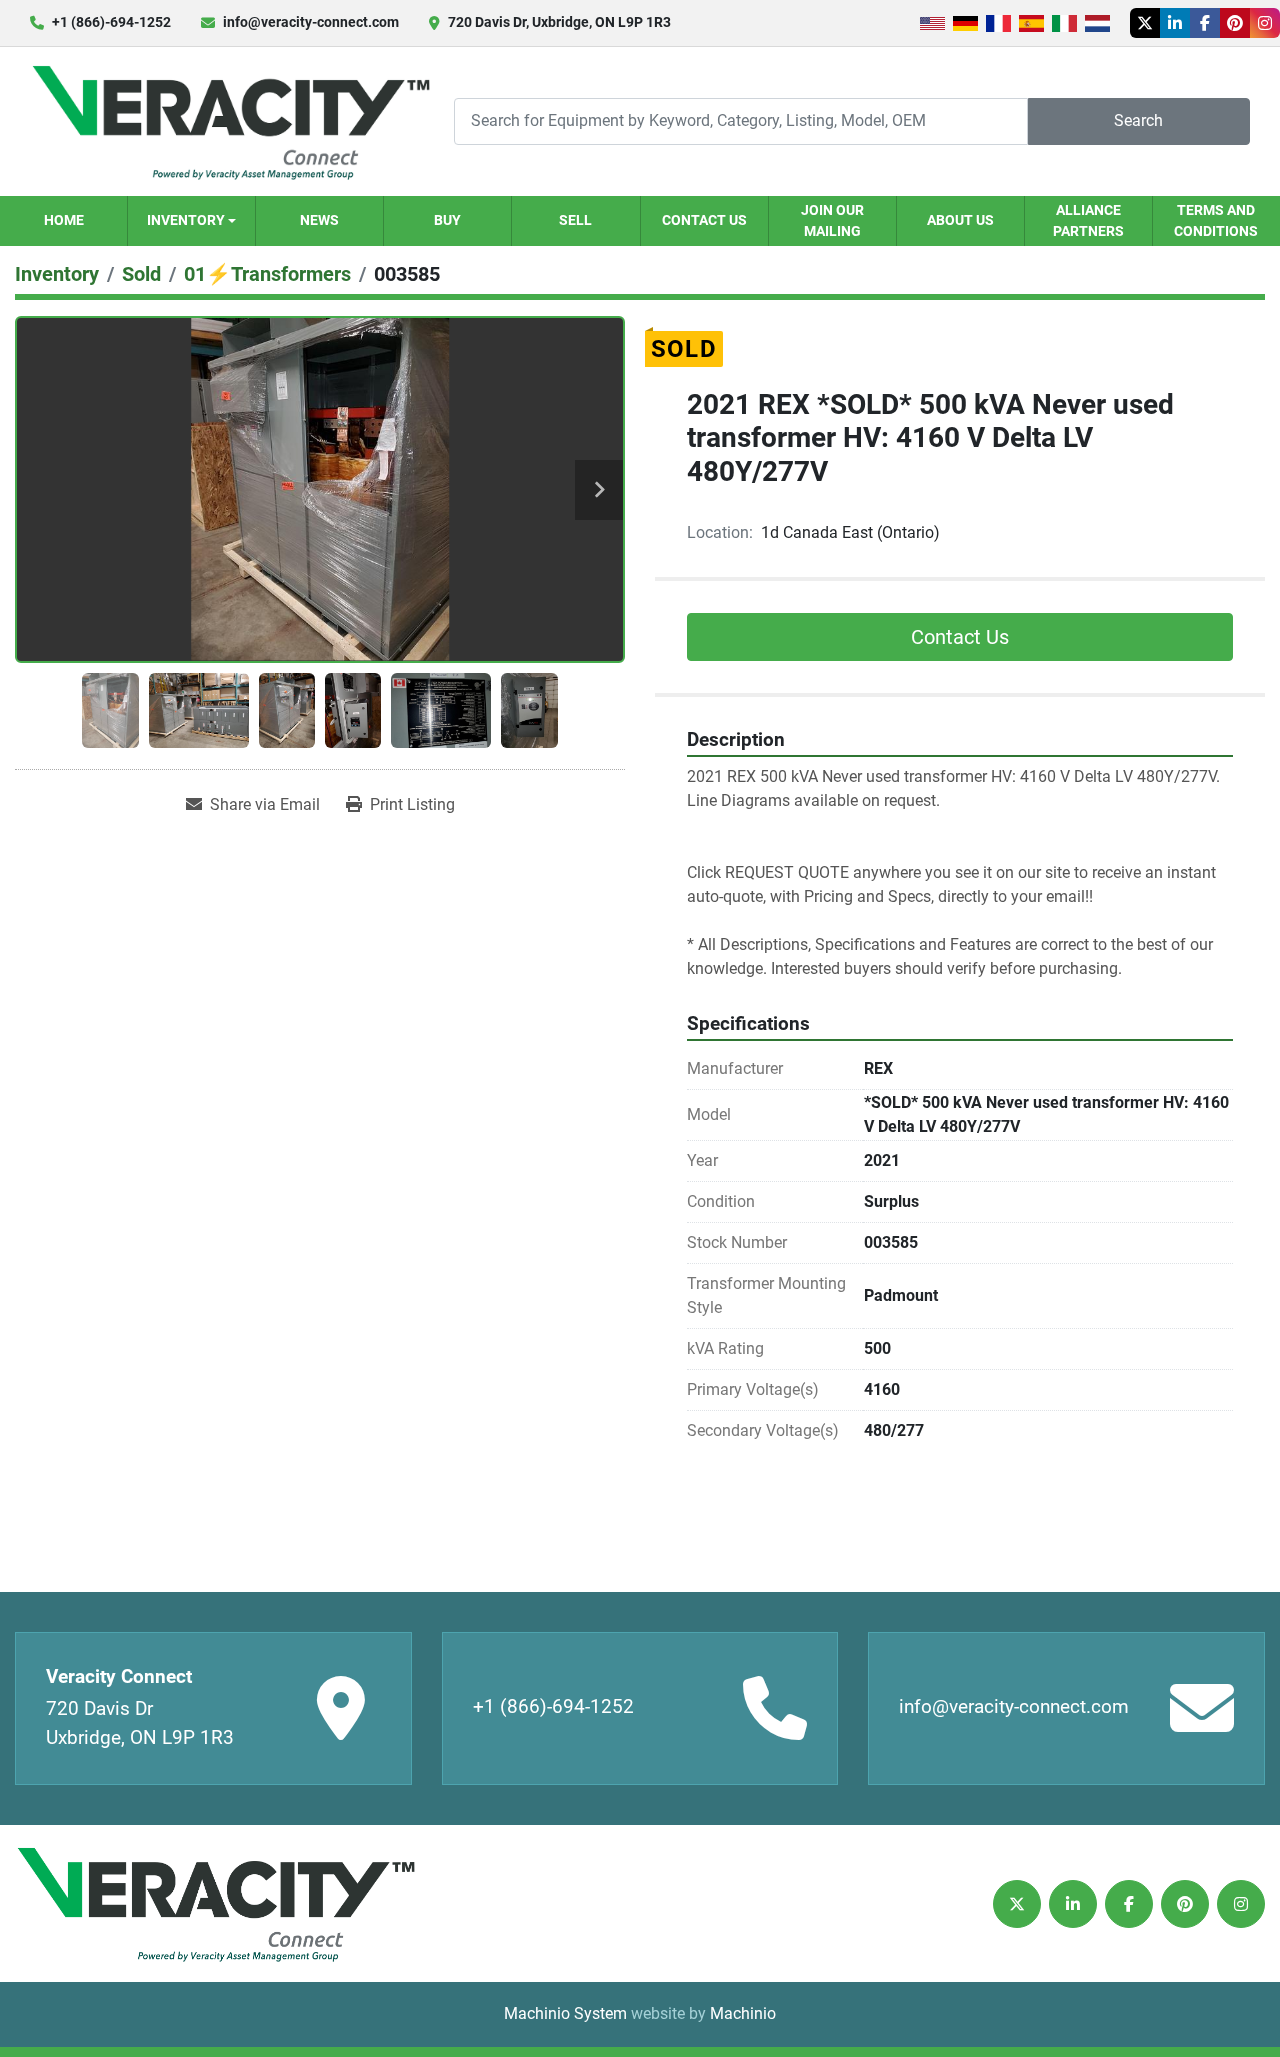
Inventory (186, 220)
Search (1138, 120)
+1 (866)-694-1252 (111, 22)
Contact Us (704, 220)
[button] (191, 221)
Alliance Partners (1088, 220)
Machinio (743, 2013)
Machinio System (565, 2013)
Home (64, 220)
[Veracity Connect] (215, 1903)
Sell (575, 220)
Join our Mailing (832, 220)
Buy (447, 220)
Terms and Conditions (1216, 220)
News (319, 220)
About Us (960, 220)
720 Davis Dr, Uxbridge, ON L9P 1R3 (559, 22)
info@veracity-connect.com (311, 22)
